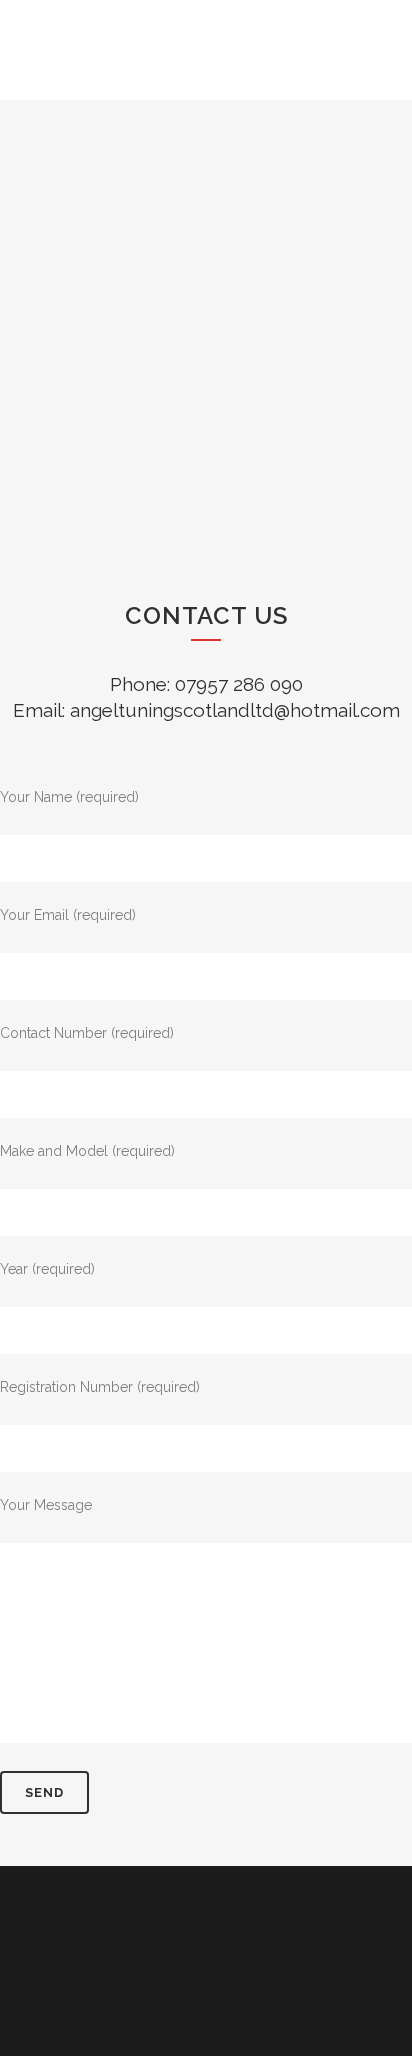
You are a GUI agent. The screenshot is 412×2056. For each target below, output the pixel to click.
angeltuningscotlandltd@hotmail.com (235, 710)
